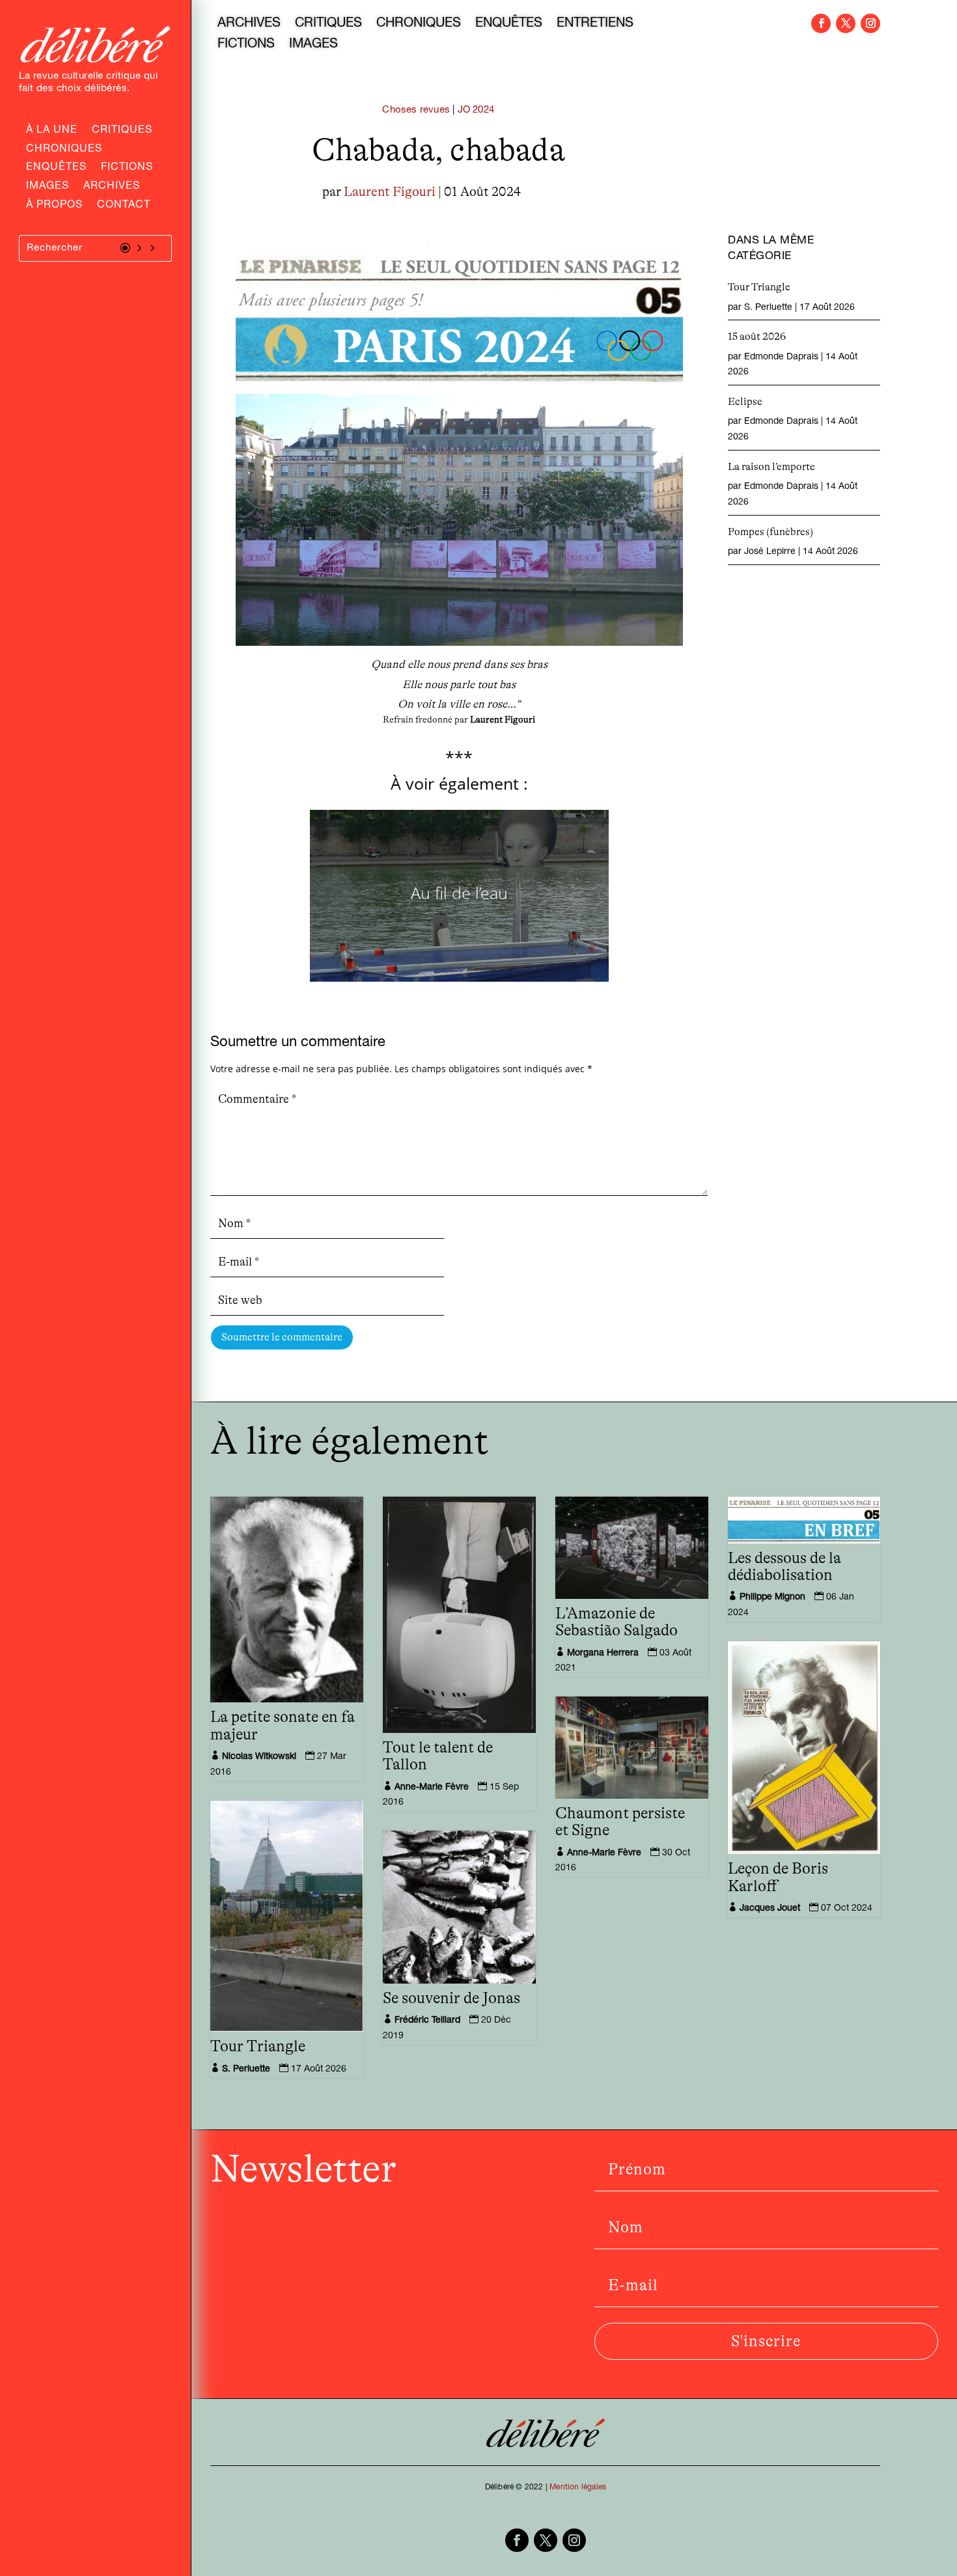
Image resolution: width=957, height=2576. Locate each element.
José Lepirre (770, 552)
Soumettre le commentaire (282, 1337)
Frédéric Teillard (427, 2021)
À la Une (52, 132)
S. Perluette (768, 308)
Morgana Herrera (603, 1654)
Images (48, 187)
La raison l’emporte (771, 467)
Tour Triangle (759, 287)
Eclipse (745, 402)
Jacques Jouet (770, 1909)
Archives (112, 187)
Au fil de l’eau (459, 893)
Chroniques (64, 150)
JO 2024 (476, 110)
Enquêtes (56, 169)
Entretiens (595, 25)
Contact (124, 206)
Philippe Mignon (772, 1598)
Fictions (127, 169)
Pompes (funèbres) (770, 532)
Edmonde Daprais (781, 357)
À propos (54, 206)
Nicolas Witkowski (259, 1757)
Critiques (122, 132)
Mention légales (578, 2487)
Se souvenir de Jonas (451, 1999)
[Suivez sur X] (846, 23)
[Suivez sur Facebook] (821, 23)
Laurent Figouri (390, 192)
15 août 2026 (757, 337)
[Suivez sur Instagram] (870, 23)
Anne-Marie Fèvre (432, 1788)
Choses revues (416, 110)
